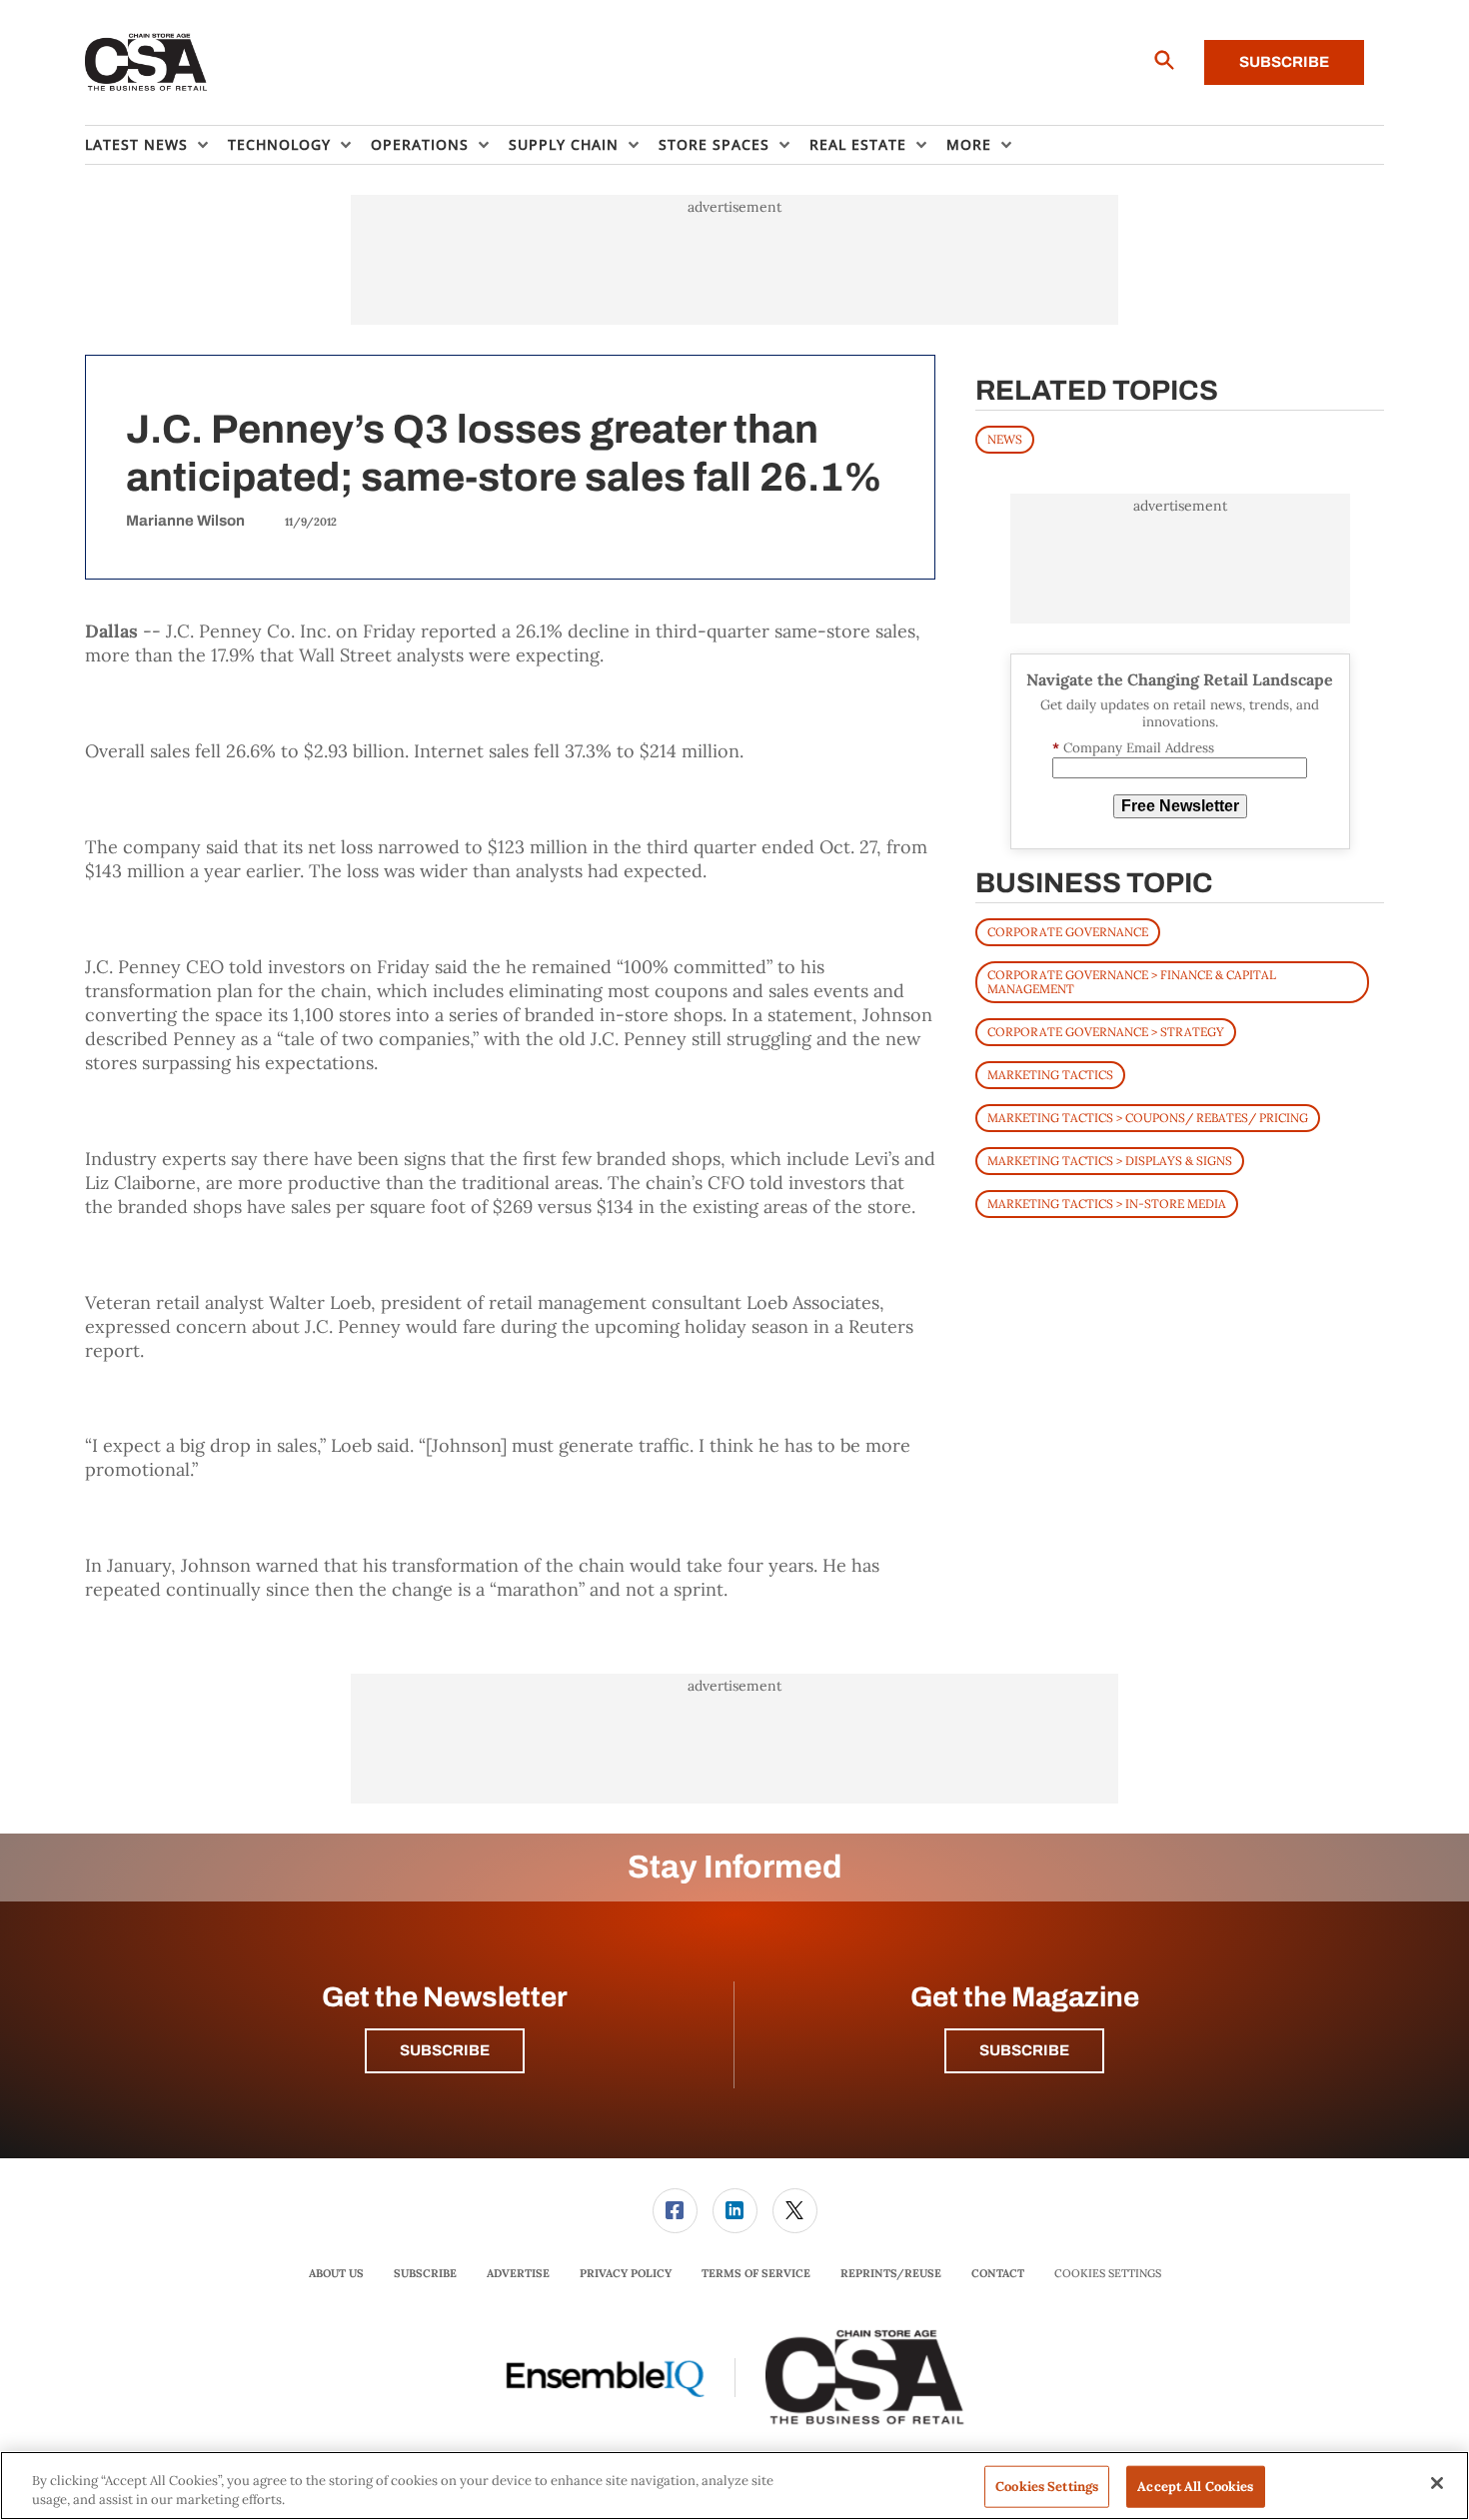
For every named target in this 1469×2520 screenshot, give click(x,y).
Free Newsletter (1180, 806)
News (1005, 439)
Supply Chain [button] (564, 144)
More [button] (969, 144)
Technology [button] (279, 144)
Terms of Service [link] (756, 2273)
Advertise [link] (518, 2273)
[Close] (1437, 2483)
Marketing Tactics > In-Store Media (1107, 1204)
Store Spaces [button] (714, 144)
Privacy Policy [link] (626, 2273)
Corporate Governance (1068, 932)
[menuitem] (156, 145)
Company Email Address (1133, 748)
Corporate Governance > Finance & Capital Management (1132, 982)
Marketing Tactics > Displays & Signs (1110, 1161)
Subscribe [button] (445, 2050)
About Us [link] (336, 2273)
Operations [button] (420, 144)
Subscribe (1284, 62)
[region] (734, 2486)
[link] (675, 2211)
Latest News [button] (136, 144)
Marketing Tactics (1050, 1075)
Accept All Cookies (1195, 2487)
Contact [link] (998, 2273)
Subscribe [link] (425, 2273)
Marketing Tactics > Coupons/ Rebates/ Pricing (1148, 1118)
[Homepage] (146, 63)
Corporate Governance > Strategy (1106, 1032)
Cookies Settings (1108, 2274)
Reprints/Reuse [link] (891, 2273)
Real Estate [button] (858, 144)
